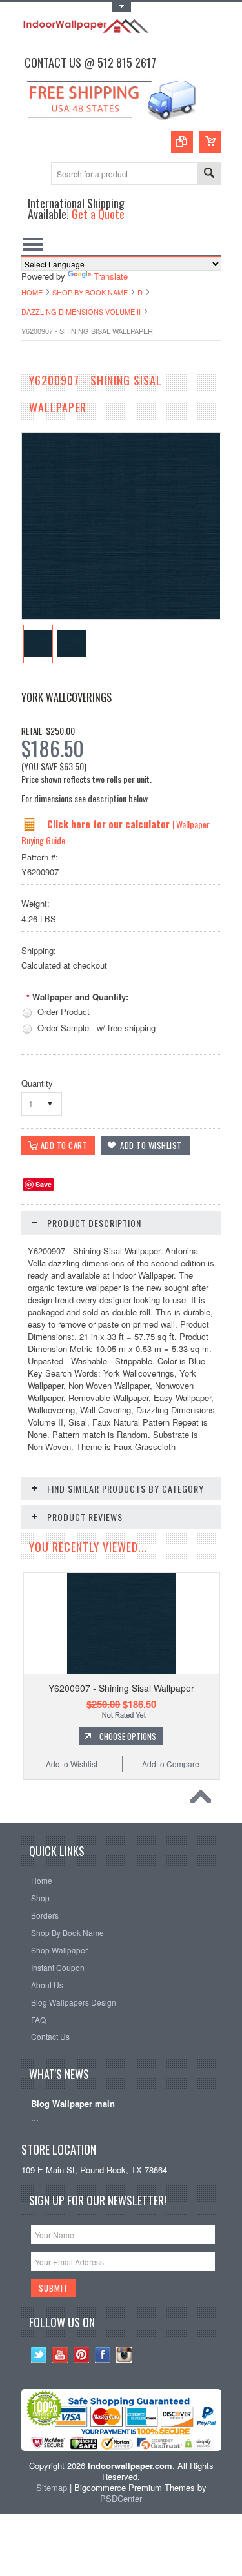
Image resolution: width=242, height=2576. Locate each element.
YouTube (60, 2355)
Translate (111, 276)
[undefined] (121, 616)
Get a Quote (98, 214)
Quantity (37, 1083)
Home (32, 292)
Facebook (103, 2355)
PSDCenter (121, 2498)
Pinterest (82, 2355)
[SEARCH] (209, 174)
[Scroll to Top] (204, 1800)
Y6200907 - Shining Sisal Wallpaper (121, 1688)
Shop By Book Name (90, 292)
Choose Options (128, 1736)
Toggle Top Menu (121, 7)
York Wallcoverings (66, 697)
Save (44, 1184)
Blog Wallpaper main (73, 2104)
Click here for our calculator (110, 824)
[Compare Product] (182, 142)
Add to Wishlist (72, 1764)
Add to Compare (171, 1764)
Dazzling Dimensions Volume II (81, 311)
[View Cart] (210, 142)
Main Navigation (33, 244)
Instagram (124, 2355)
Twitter (39, 2355)
